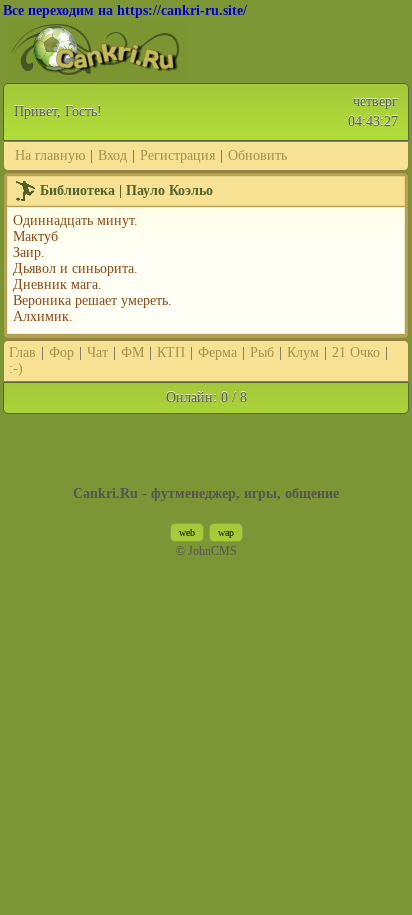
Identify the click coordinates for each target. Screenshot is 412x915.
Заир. (29, 252)
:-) (16, 368)
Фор (61, 352)
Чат (97, 352)
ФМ (132, 352)
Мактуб (35, 236)
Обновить (257, 155)
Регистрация (177, 155)
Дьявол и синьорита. (75, 268)
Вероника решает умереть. (92, 300)
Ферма (217, 352)
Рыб (262, 352)
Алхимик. (43, 316)
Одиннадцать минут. (75, 220)
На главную (50, 155)
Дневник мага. (57, 284)
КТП (171, 352)
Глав (22, 352)
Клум (303, 352)
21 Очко (356, 352)
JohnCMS (212, 551)
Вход (112, 155)
